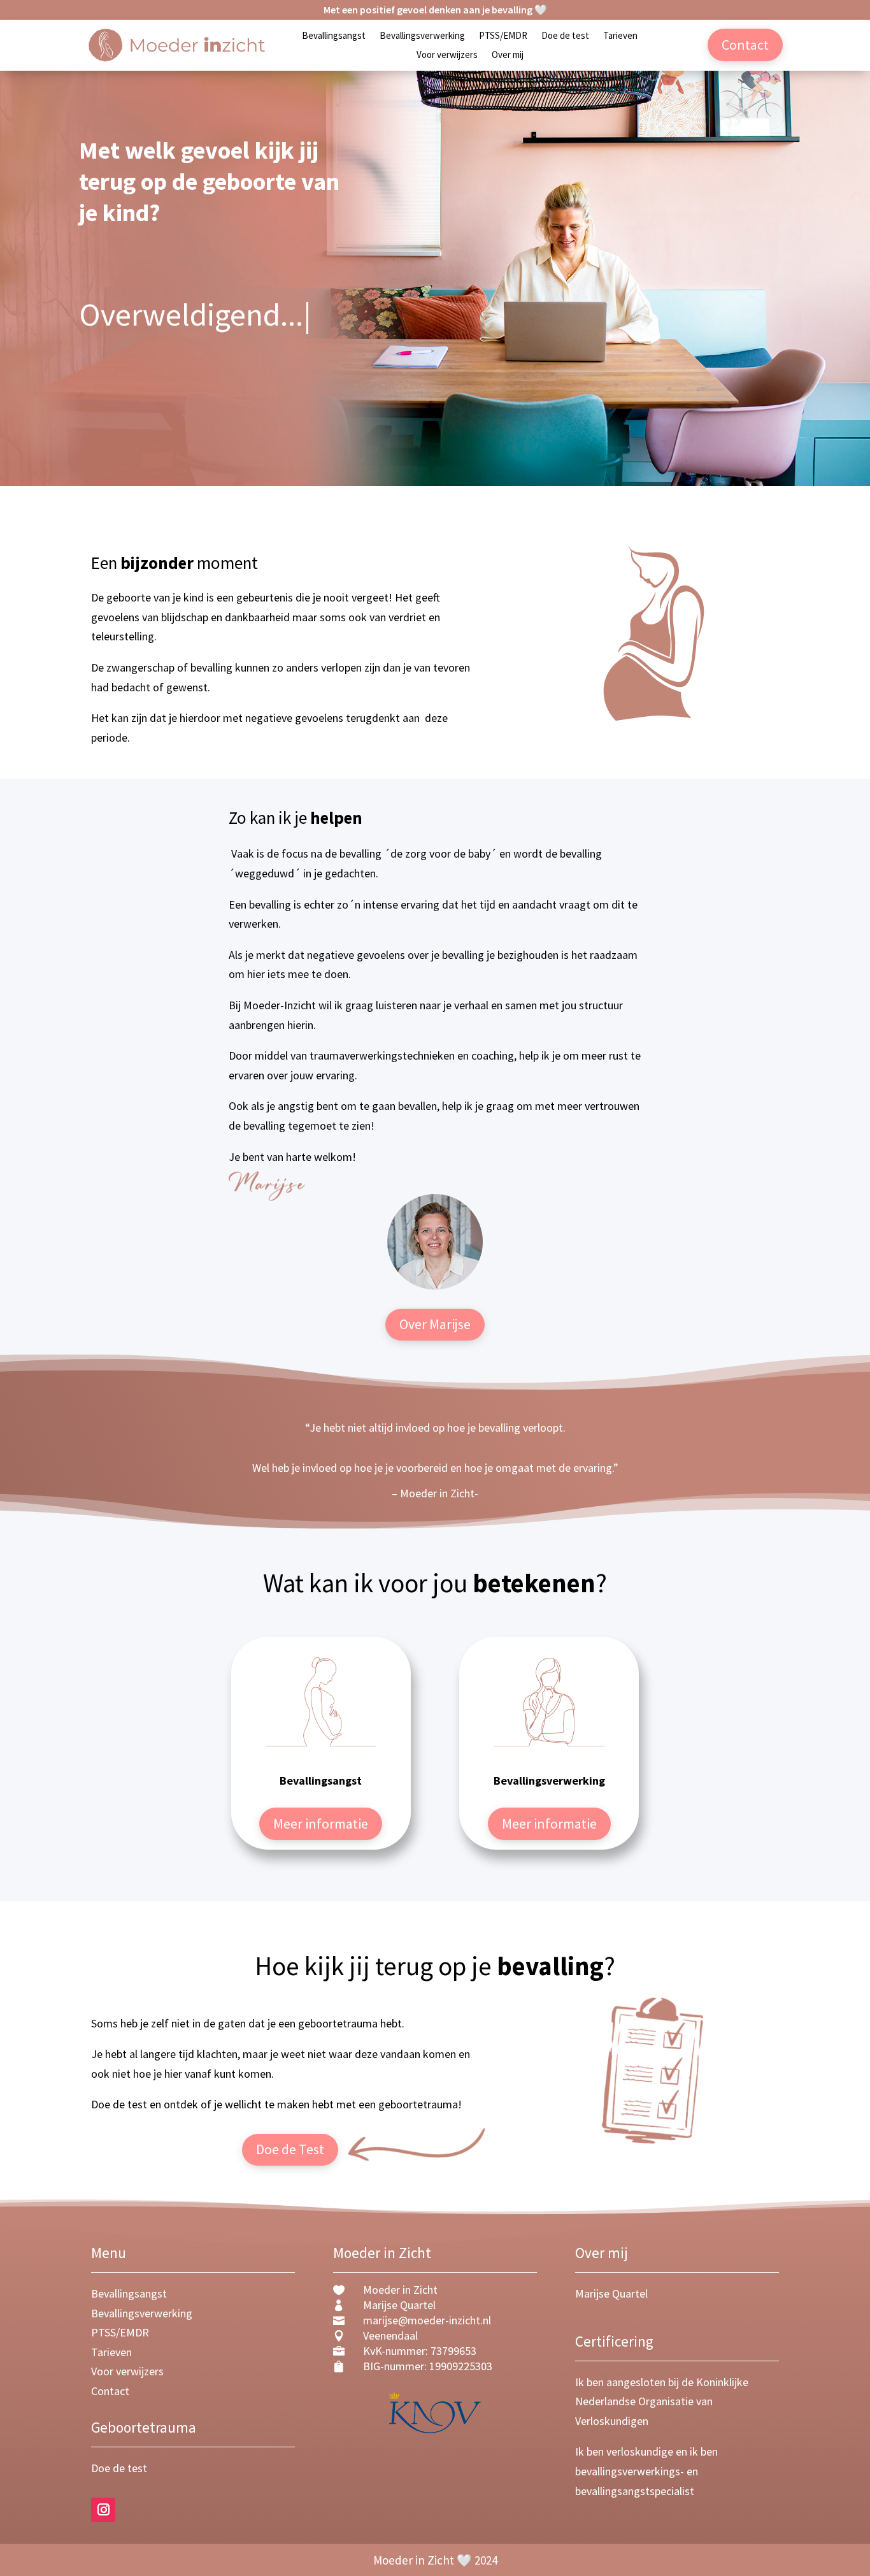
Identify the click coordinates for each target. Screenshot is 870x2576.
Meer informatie (321, 1824)
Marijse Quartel (611, 2293)
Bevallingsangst (334, 36)
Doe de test (565, 36)
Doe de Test (290, 2149)
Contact (745, 45)
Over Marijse (435, 1324)
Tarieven (620, 36)
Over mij (508, 55)
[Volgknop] (103, 2510)
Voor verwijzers (447, 55)
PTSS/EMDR (503, 36)
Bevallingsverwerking (422, 36)
